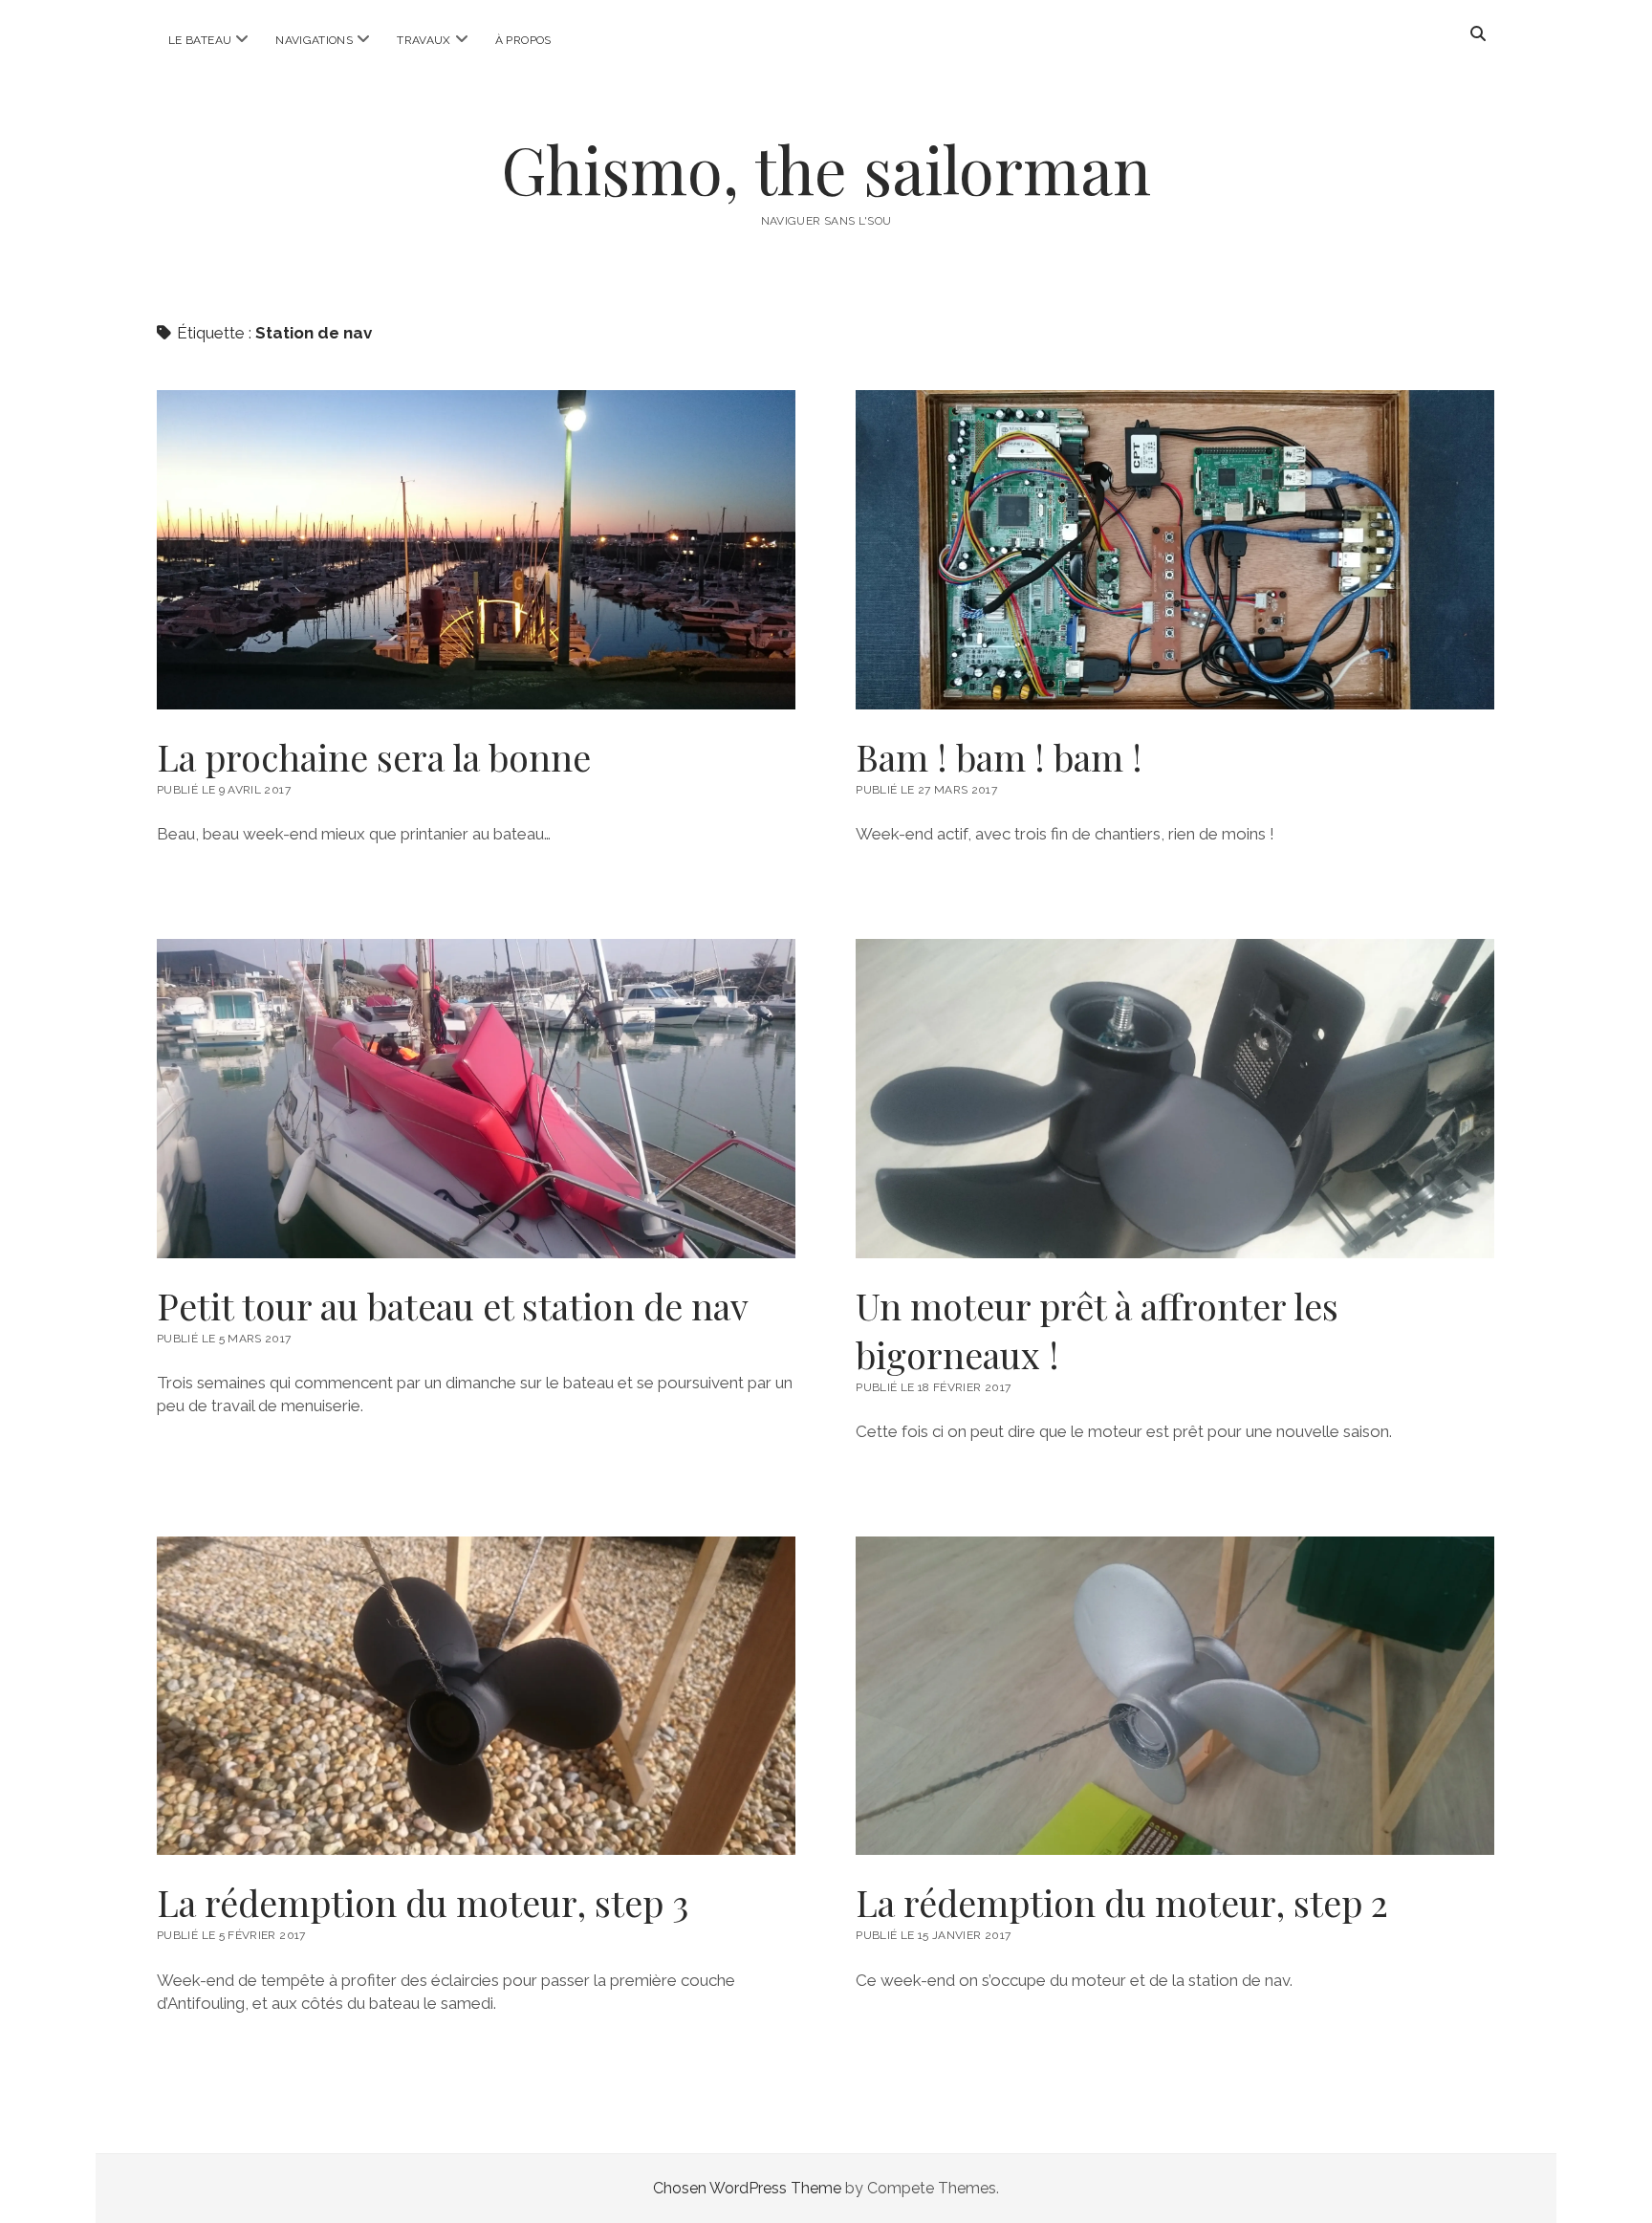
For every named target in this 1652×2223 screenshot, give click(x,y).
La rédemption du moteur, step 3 (476, 1696)
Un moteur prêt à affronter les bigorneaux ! (1175, 1099)
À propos (523, 40)
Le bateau (200, 40)
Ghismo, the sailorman (826, 169)
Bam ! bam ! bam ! (1175, 550)
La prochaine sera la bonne (476, 550)
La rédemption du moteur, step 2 (1175, 1696)
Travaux (424, 40)
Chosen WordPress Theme (747, 2188)
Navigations (314, 40)
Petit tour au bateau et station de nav (476, 1099)
